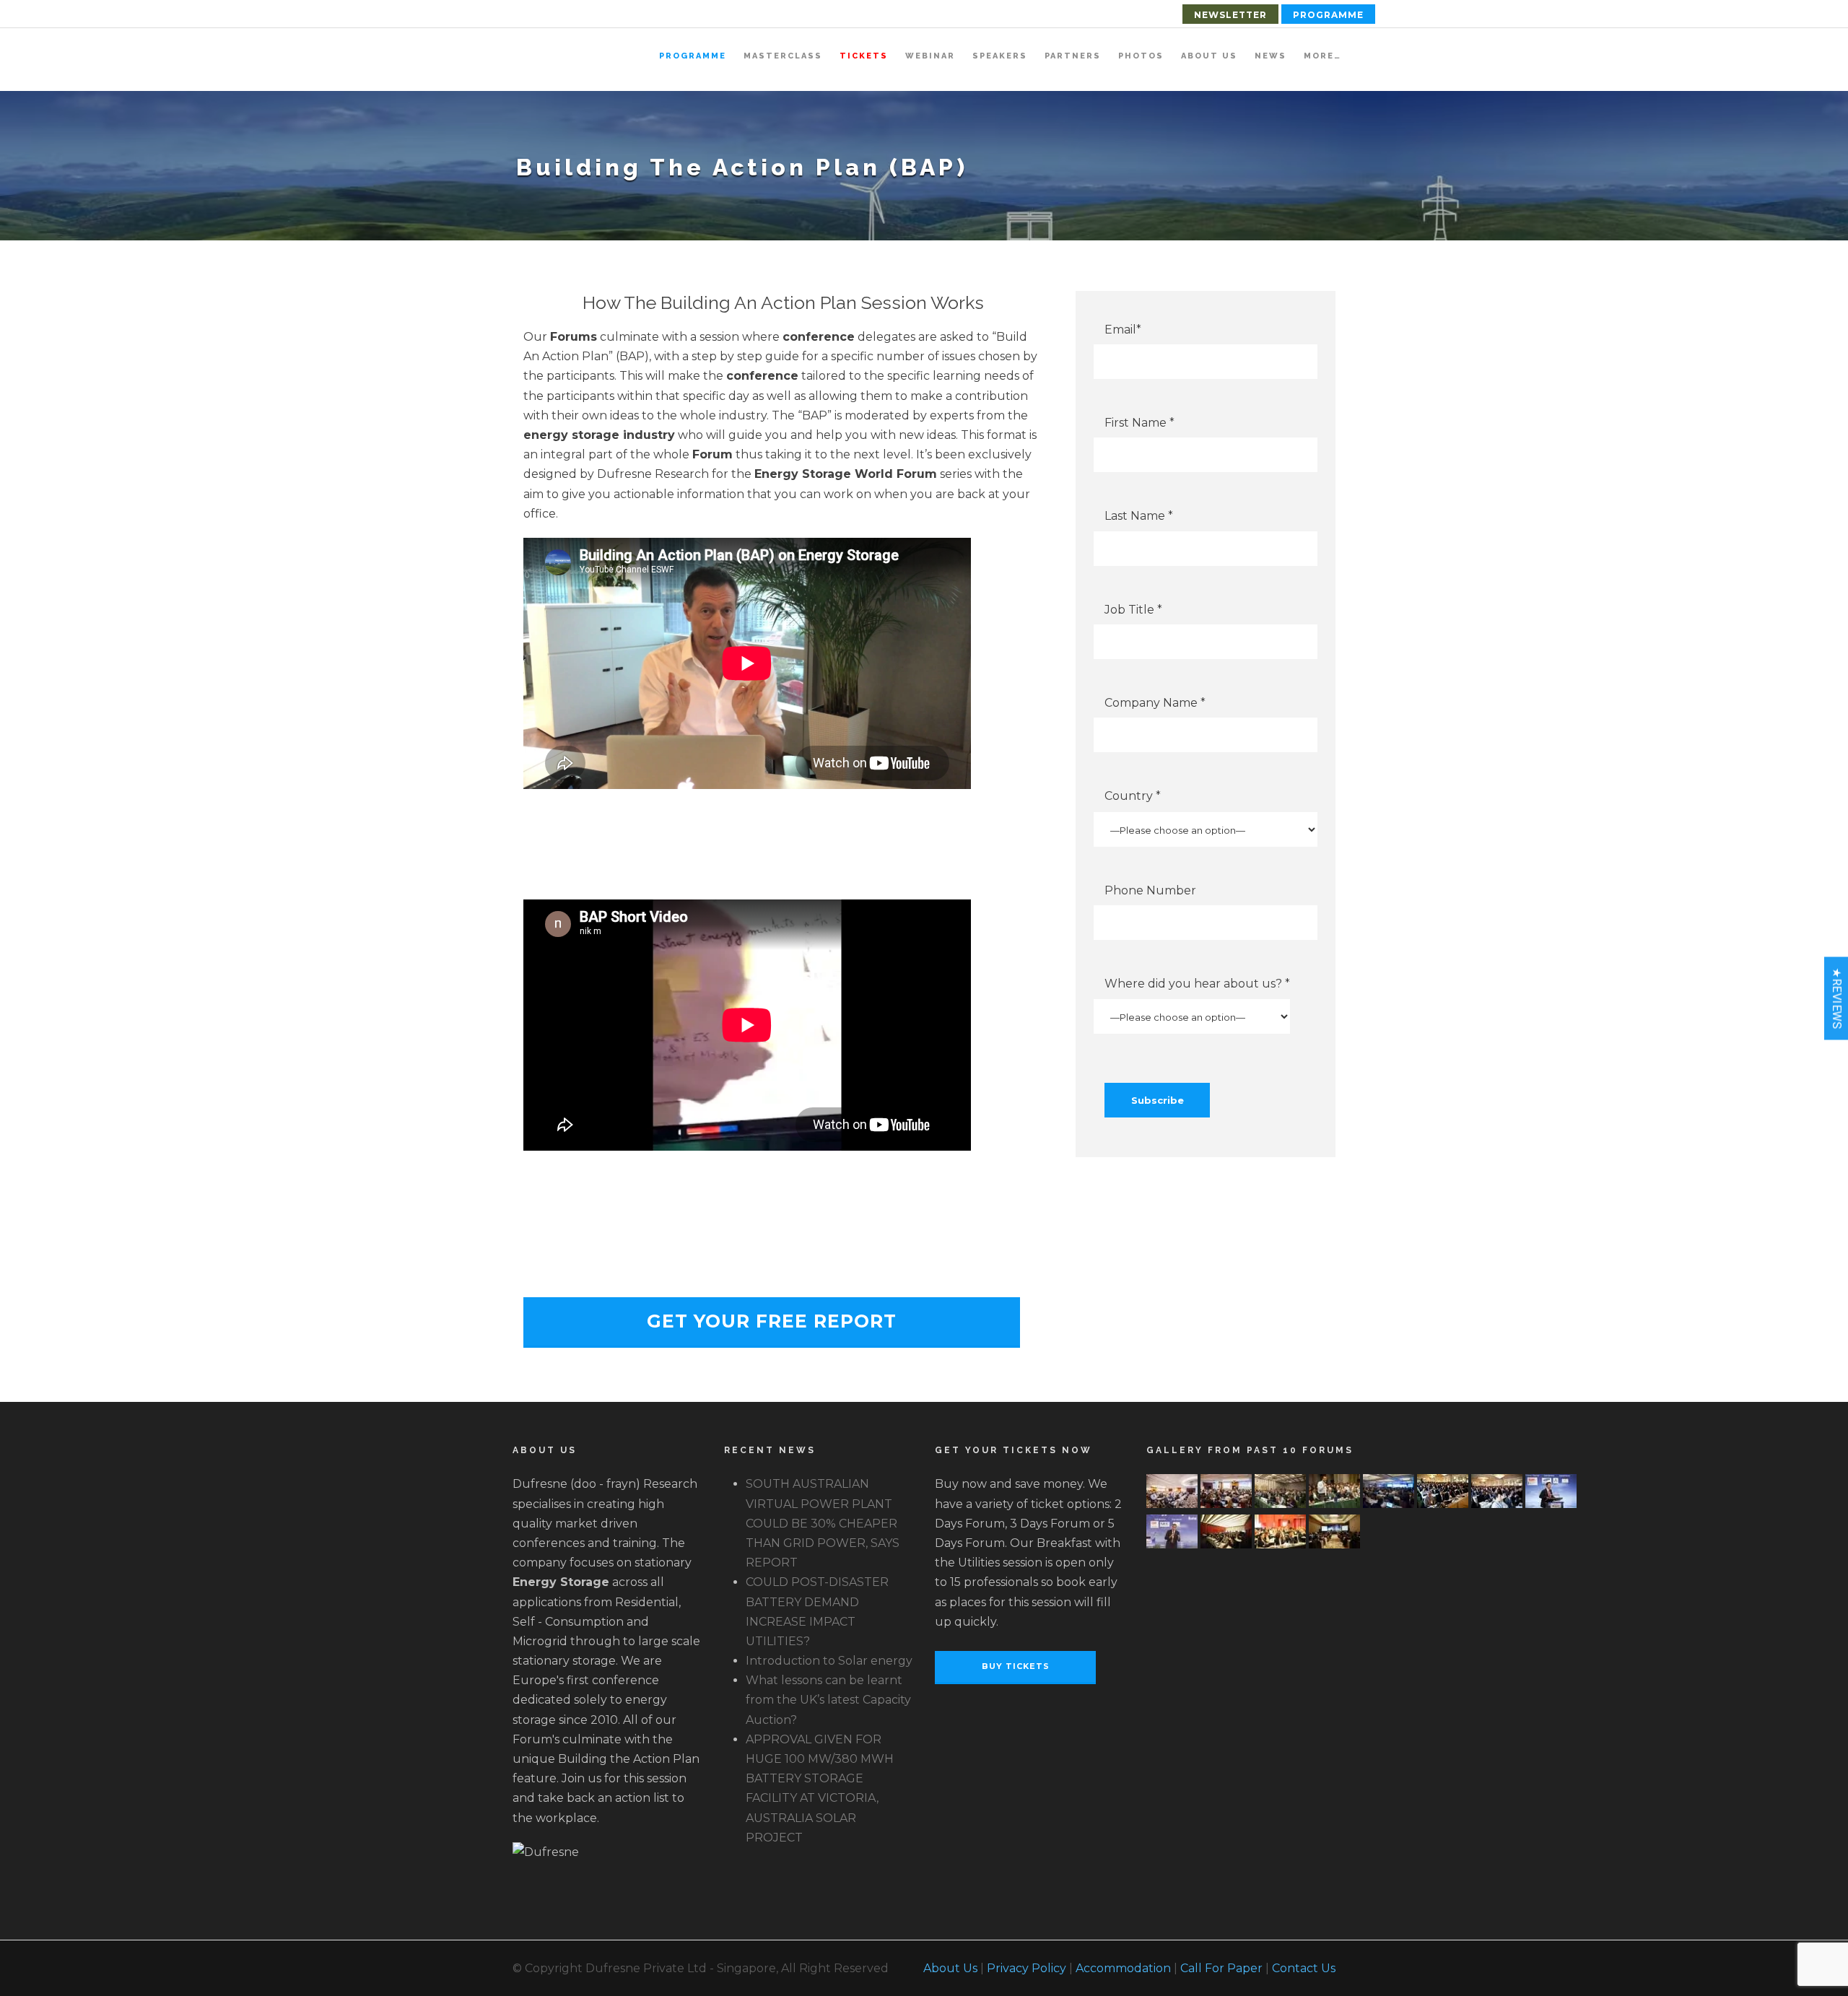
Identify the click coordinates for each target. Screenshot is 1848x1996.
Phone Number (1150, 890)
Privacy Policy (1027, 1968)
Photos (1141, 56)
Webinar (930, 56)
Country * (1133, 796)
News (1270, 56)
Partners (1073, 56)
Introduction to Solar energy (829, 1661)
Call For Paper (1221, 1968)
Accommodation (1123, 1968)
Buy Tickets (1016, 1666)
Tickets (864, 56)
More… (1322, 56)
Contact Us (1304, 1968)
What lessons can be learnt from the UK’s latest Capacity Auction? (828, 1700)
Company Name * (1155, 703)
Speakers (1000, 56)
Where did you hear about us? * (1197, 984)
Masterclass (783, 56)
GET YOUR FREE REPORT (772, 1321)
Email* (1123, 330)
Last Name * (1139, 516)
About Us (1209, 56)
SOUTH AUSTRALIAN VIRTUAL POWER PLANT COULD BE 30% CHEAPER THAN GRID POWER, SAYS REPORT (823, 1523)
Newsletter (1230, 15)
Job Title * (1133, 610)
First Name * (1139, 423)
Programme (1328, 15)
